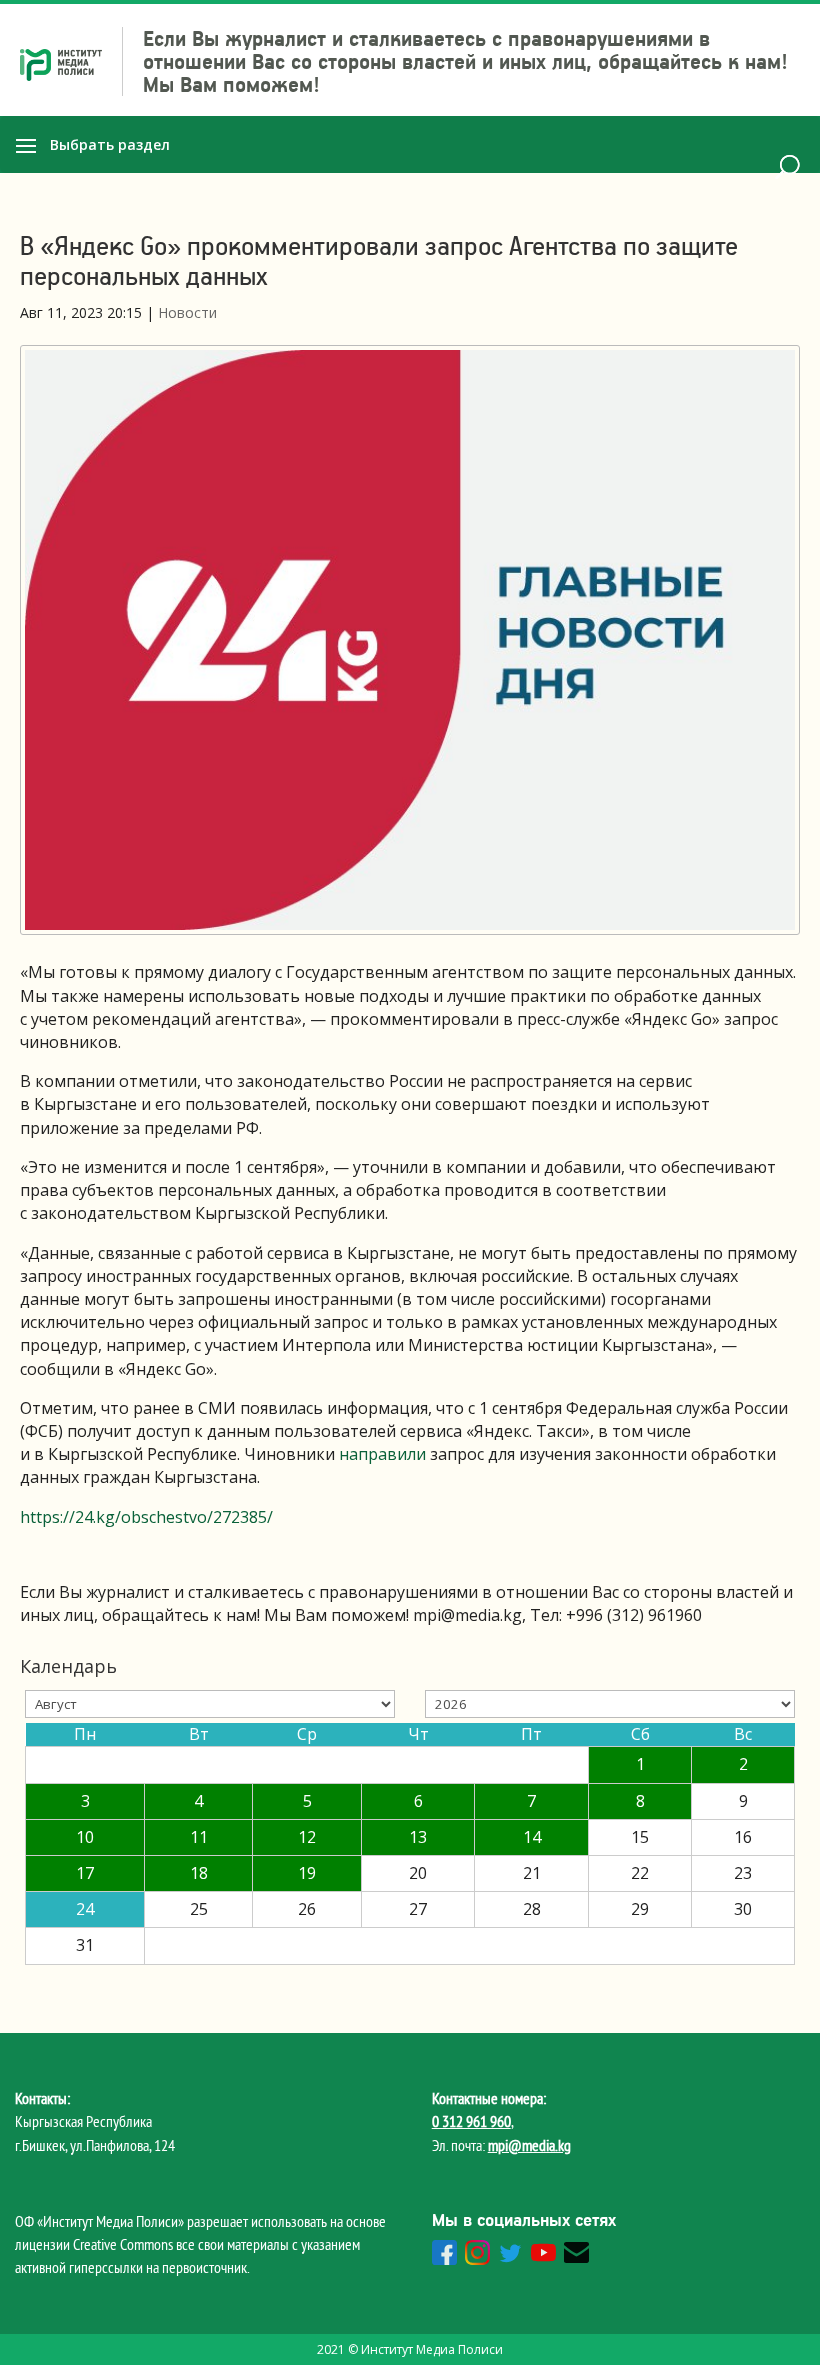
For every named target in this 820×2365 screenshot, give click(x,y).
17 (85, 1873)
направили (382, 1454)
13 (418, 1837)
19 (307, 1873)
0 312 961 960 (471, 2121)
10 (85, 1837)
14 (532, 1837)
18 (199, 1873)
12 (307, 1837)
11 (199, 1837)
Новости (187, 312)
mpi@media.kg (529, 2145)
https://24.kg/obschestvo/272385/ (146, 1517)
